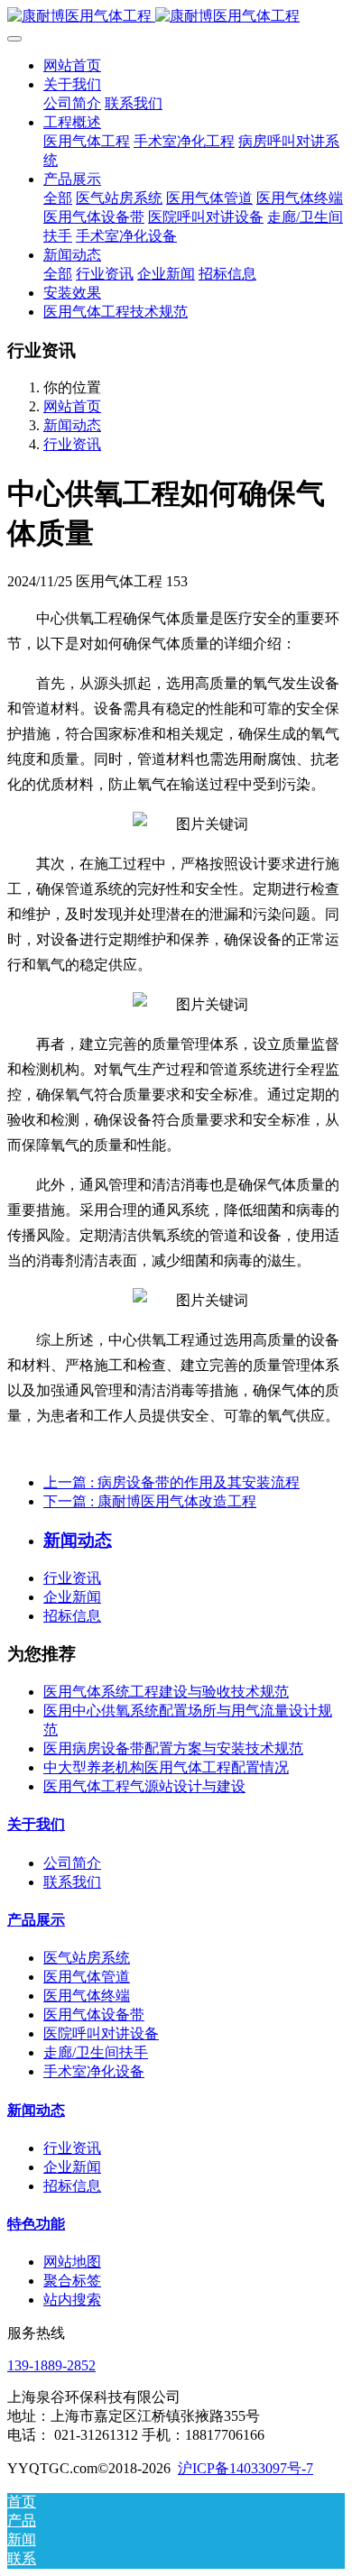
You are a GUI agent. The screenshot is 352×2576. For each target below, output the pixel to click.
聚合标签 (72, 2281)
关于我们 (36, 1824)
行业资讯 (72, 444)
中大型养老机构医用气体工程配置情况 (166, 1767)
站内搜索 (72, 2300)
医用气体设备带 (94, 2015)
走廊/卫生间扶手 (96, 2052)
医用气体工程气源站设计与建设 (144, 1786)
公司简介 (72, 1863)
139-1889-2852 (51, 2365)
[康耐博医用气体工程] (176, 17)
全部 (58, 198)
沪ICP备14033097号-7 (245, 2468)
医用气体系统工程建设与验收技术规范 (166, 1692)
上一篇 (171, 1482)
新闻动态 (72, 425)
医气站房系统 (87, 1958)
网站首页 (72, 65)
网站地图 (72, 2262)
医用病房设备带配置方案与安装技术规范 (173, 1748)
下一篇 (150, 1501)
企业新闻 (72, 1597)
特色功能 (36, 2224)
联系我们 (72, 1882)
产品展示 (36, 1920)
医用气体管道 (87, 1977)
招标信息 (72, 1616)
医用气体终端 (87, 1996)
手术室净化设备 (94, 2071)
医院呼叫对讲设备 (101, 2033)
